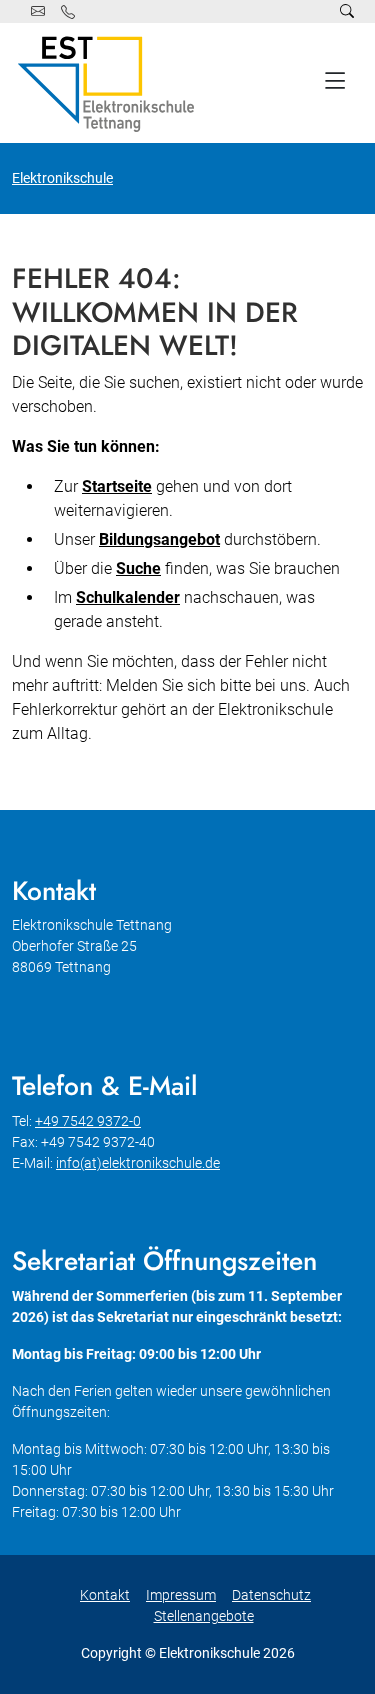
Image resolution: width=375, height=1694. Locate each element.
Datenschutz (271, 1595)
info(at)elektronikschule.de (138, 1163)
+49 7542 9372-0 (88, 1121)
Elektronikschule (62, 178)
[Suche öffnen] (347, 11)
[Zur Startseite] (110, 83)
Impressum (181, 1595)
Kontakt (105, 1595)
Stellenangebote (204, 1616)
